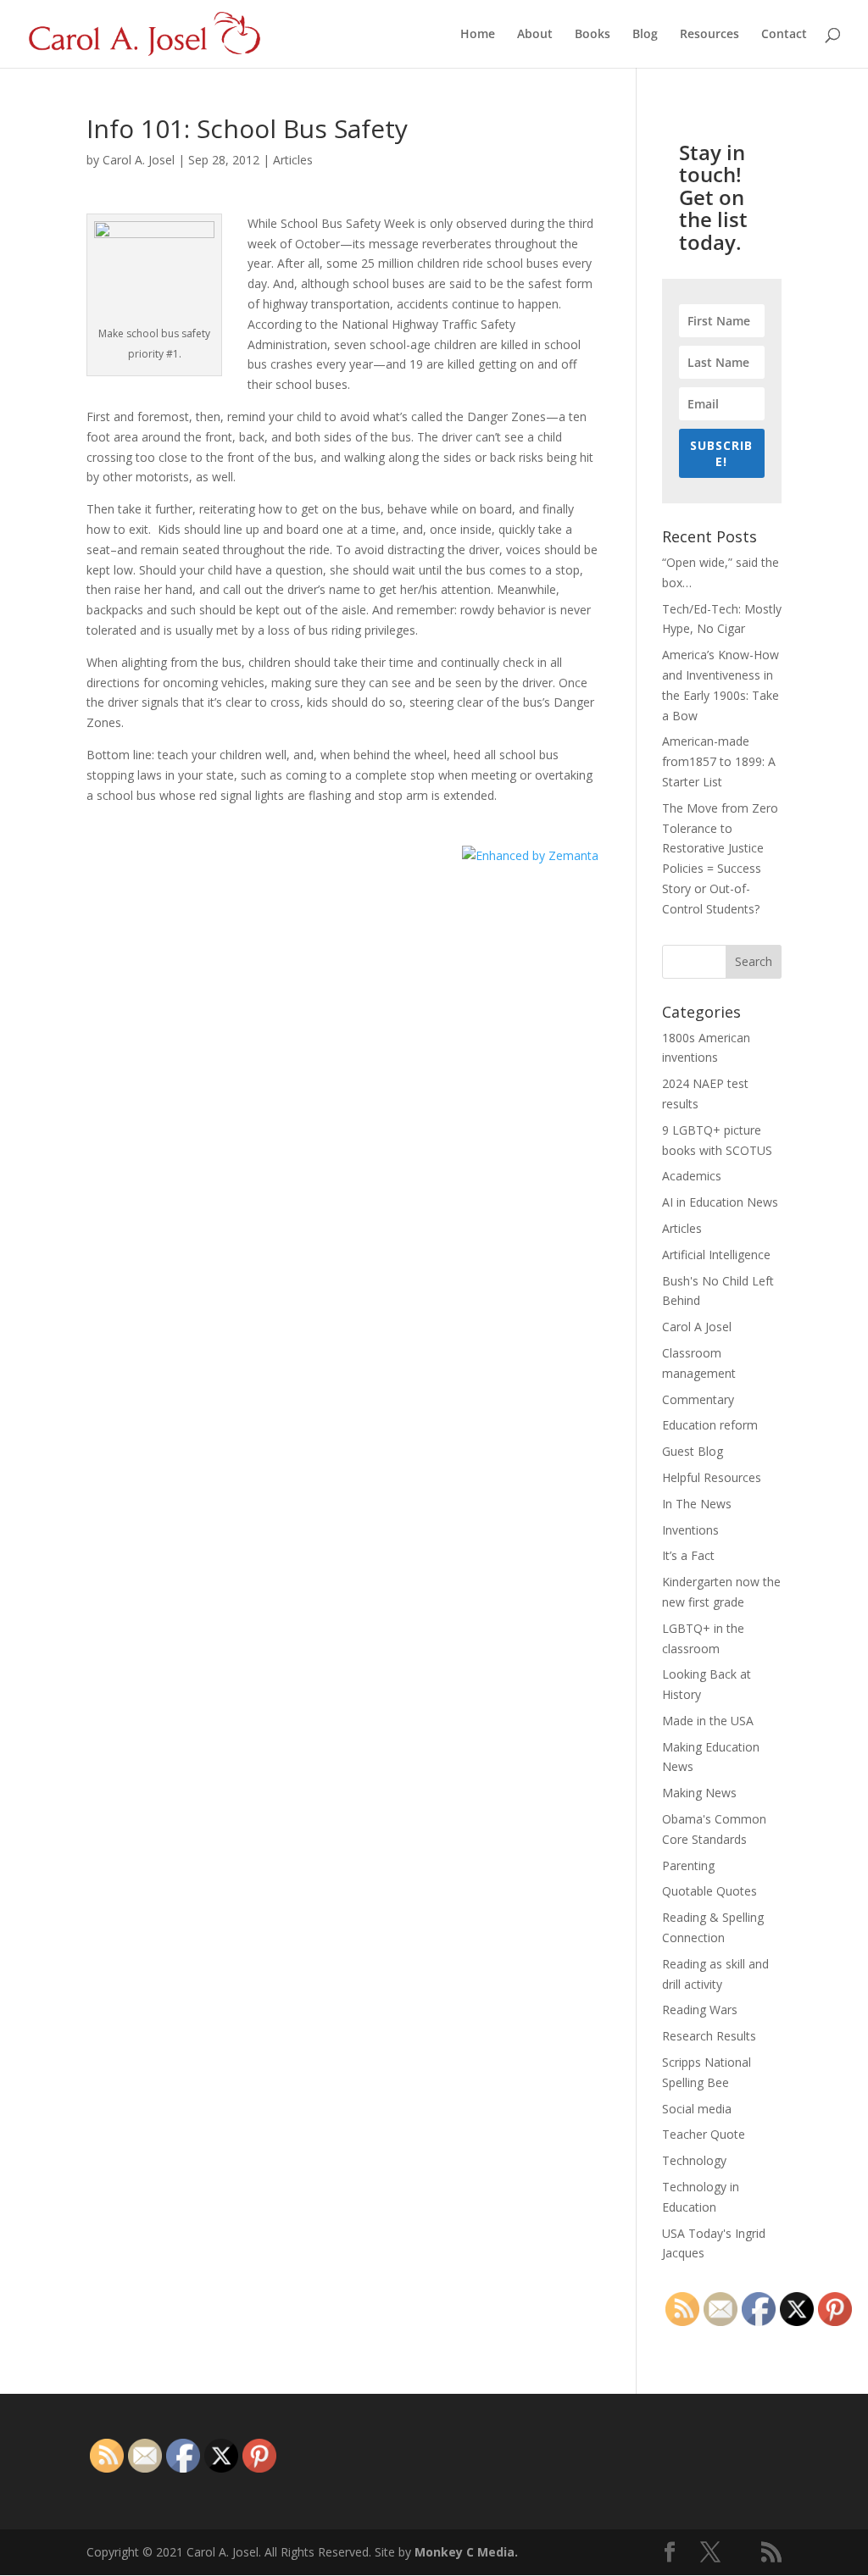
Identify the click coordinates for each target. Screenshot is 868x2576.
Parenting (688, 1865)
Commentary (698, 1399)
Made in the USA (708, 1721)
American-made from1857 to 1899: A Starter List (719, 761)
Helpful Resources (712, 1477)
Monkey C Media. (466, 2552)
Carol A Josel (697, 1327)
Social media (697, 2109)
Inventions (690, 1530)
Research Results (709, 2036)
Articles (293, 160)
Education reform (710, 1425)
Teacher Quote (704, 2134)
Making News (699, 1793)
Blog (645, 35)
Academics (692, 1176)
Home (478, 35)
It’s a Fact (688, 1555)
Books (593, 35)
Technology (694, 2160)
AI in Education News (720, 1202)
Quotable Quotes (709, 1891)
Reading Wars (700, 2010)
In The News (697, 1504)
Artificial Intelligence (716, 1255)
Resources (709, 35)
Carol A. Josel (139, 160)
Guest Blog (693, 1451)
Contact (784, 35)
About (535, 35)
